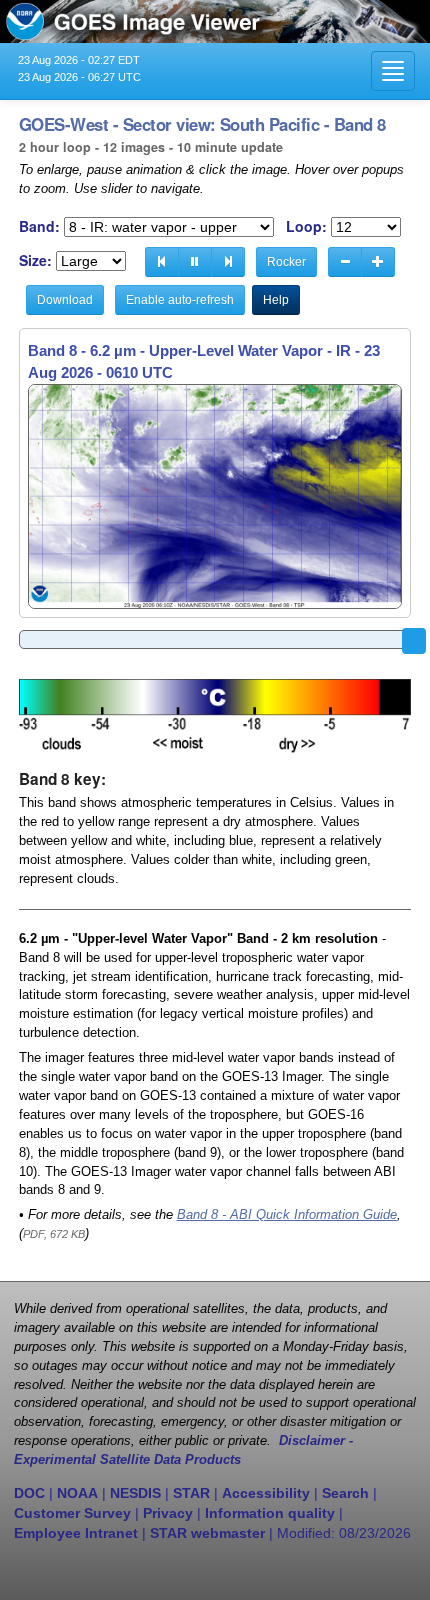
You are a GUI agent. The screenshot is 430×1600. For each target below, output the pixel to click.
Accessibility (266, 1493)
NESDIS (135, 1493)
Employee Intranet (76, 1533)
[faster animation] (378, 262)
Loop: (306, 226)
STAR (191, 1493)
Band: (39, 226)
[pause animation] (195, 262)
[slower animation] (345, 262)
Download (65, 300)
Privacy (168, 1513)
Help (276, 300)
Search (345, 1493)
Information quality (270, 1513)
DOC (29, 1493)
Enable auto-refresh (180, 300)
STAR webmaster (207, 1533)
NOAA (77, 1493)
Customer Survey (72, 1513)
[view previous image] (162, 262)
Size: (35, 260)
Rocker (286, 262)
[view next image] (228, 262)
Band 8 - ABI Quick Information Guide (287, 1215)
